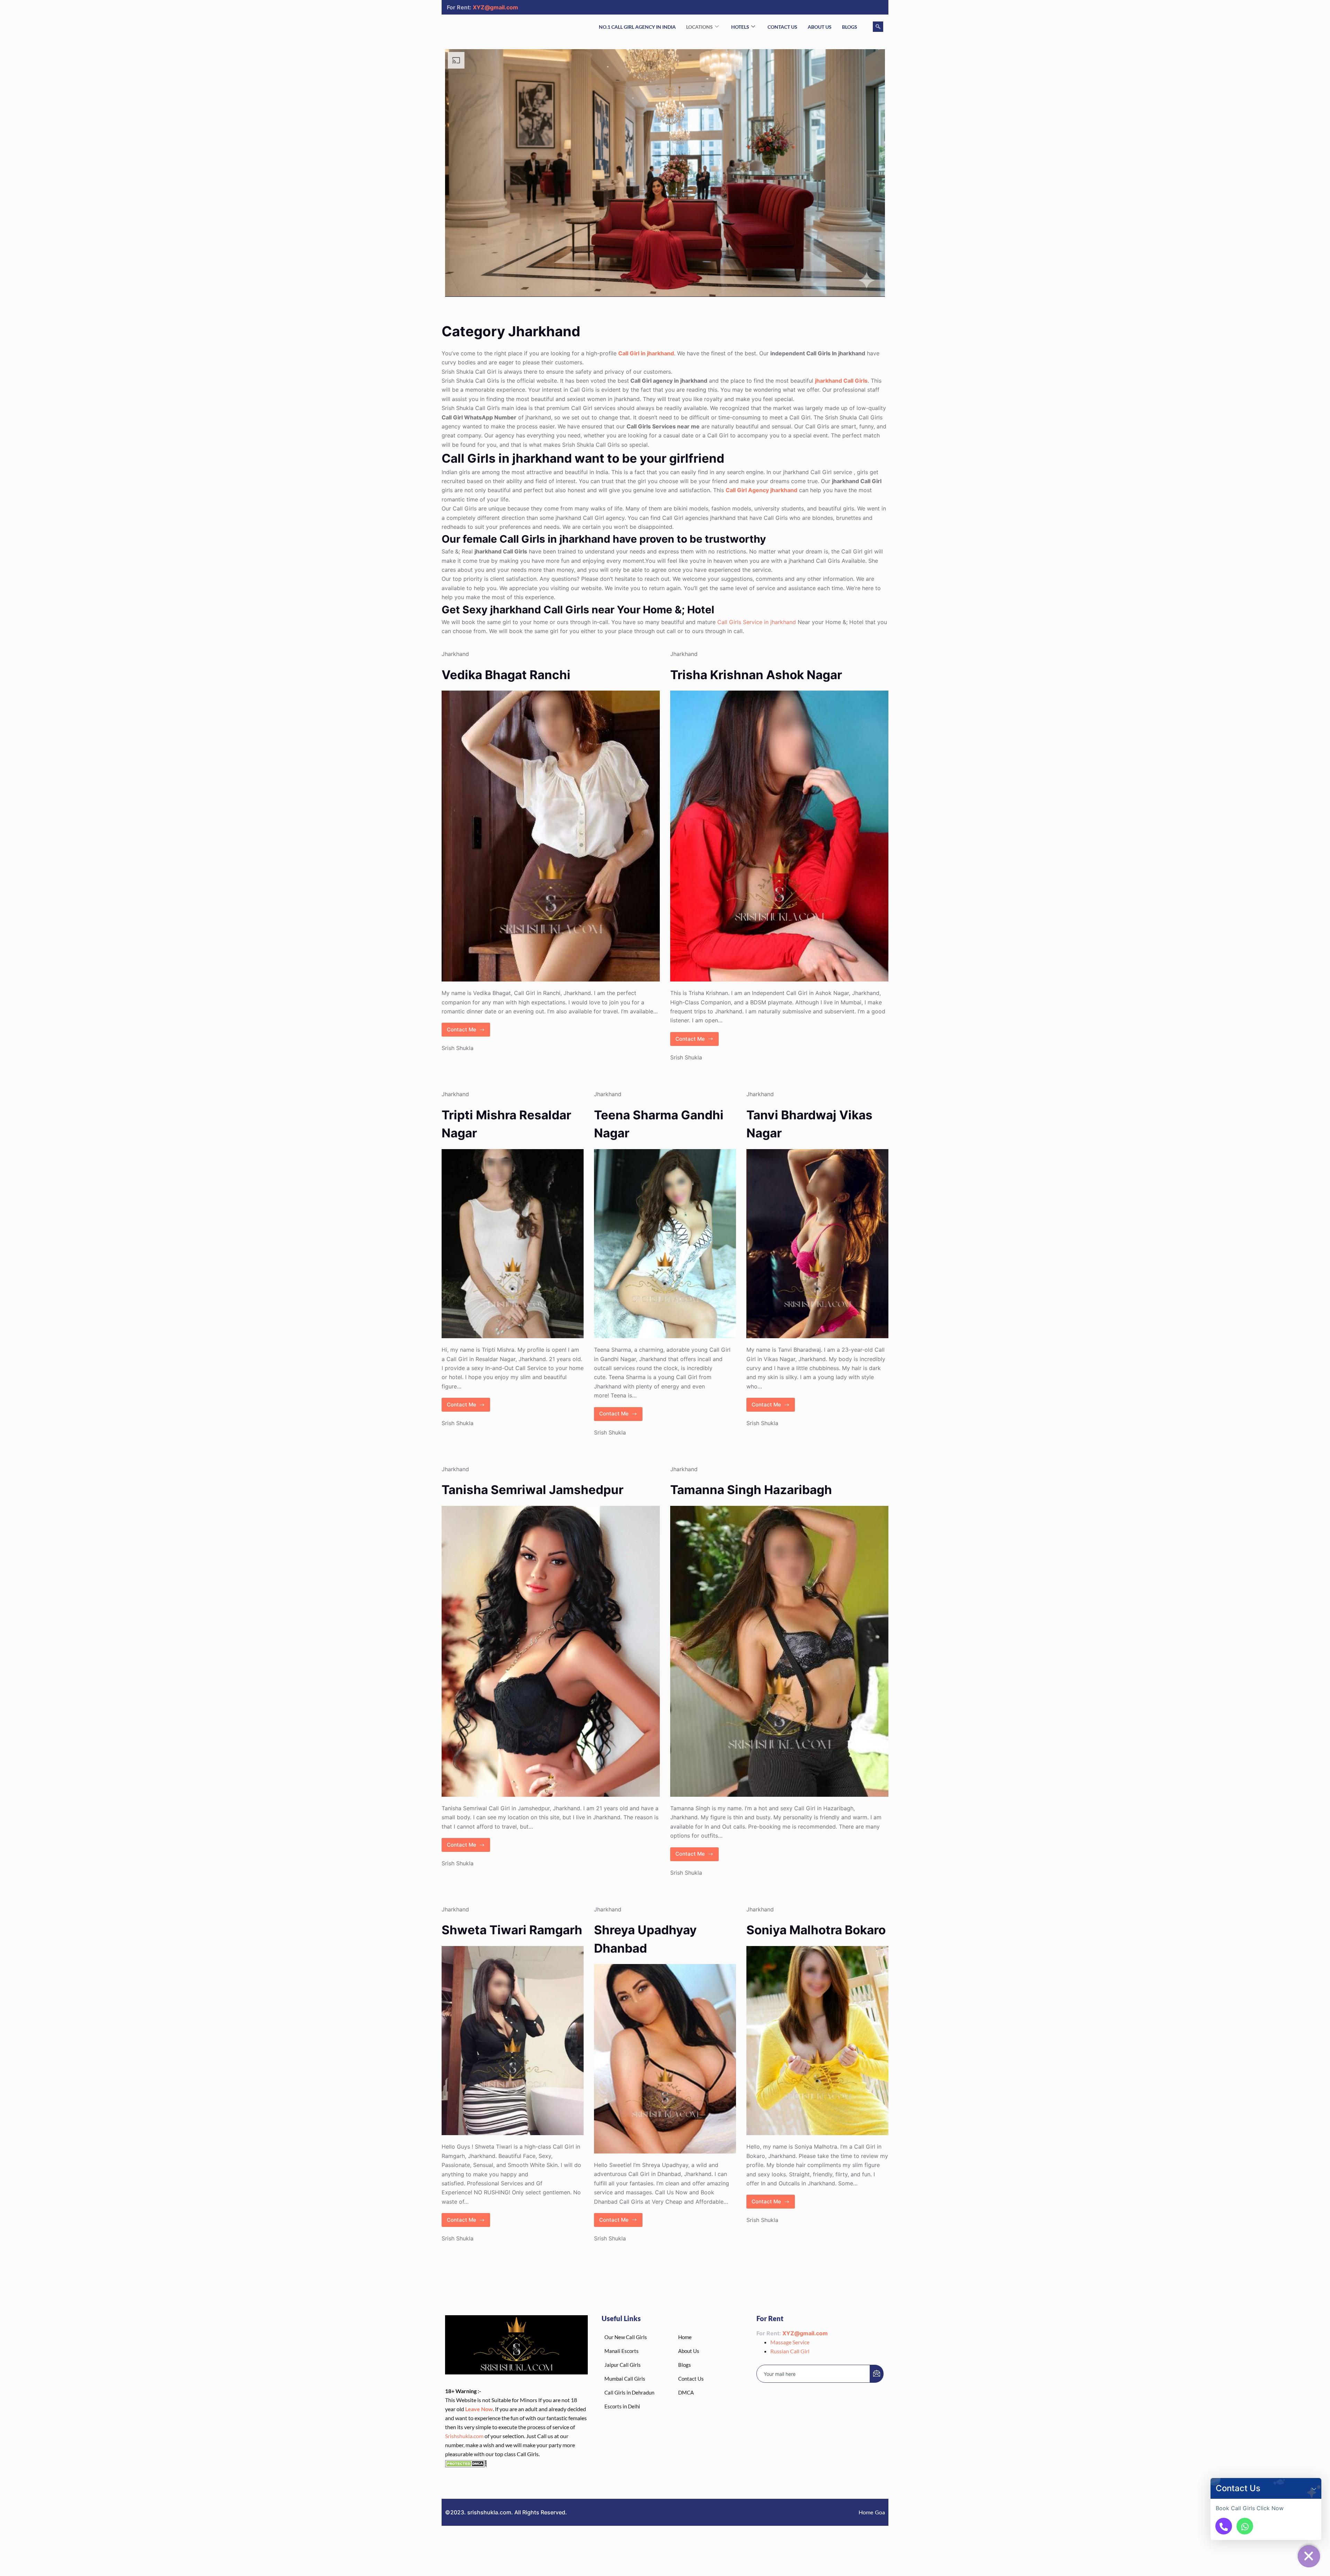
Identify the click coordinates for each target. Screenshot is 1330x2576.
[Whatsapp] (1245, 2526)
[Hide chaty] (1309, 2556)
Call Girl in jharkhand (646, 353)
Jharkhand (455, 654)
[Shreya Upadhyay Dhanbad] (665, 2059)
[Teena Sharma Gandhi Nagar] (665, 1244)
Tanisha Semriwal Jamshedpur (533, 1490)
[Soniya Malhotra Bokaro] (817, 2041)
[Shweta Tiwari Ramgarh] (513, 2041)
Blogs (850, 27)
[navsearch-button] (878, 27)
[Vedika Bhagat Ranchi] (551, 836)
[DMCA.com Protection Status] (466, 2463)
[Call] (1224, 2526)
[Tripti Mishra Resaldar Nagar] (513, 1244)
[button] (1314, 2488)
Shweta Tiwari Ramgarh (512, 1930)
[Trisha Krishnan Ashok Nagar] (779, 836)
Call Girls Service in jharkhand (757, 622)
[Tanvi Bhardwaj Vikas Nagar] (817, 1244)
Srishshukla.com (464, 2436)
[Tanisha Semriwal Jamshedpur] (551, 1651)
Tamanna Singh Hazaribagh (751, 1490)
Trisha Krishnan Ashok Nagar (756, 675)
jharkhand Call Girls (841, 381)
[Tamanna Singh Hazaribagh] (779, 1651)
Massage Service (790, 2342)
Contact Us (782, 27)
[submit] (877, 2374)
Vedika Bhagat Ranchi (506, 675)
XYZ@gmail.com (495, 7)
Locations (699, 27)
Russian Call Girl (790, 2351)
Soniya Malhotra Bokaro (816, 1930)
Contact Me (465, 1028)
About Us (820, 27)
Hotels (740, 27)
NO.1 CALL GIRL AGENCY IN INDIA (637, 27)
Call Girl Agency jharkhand (761, 490)
